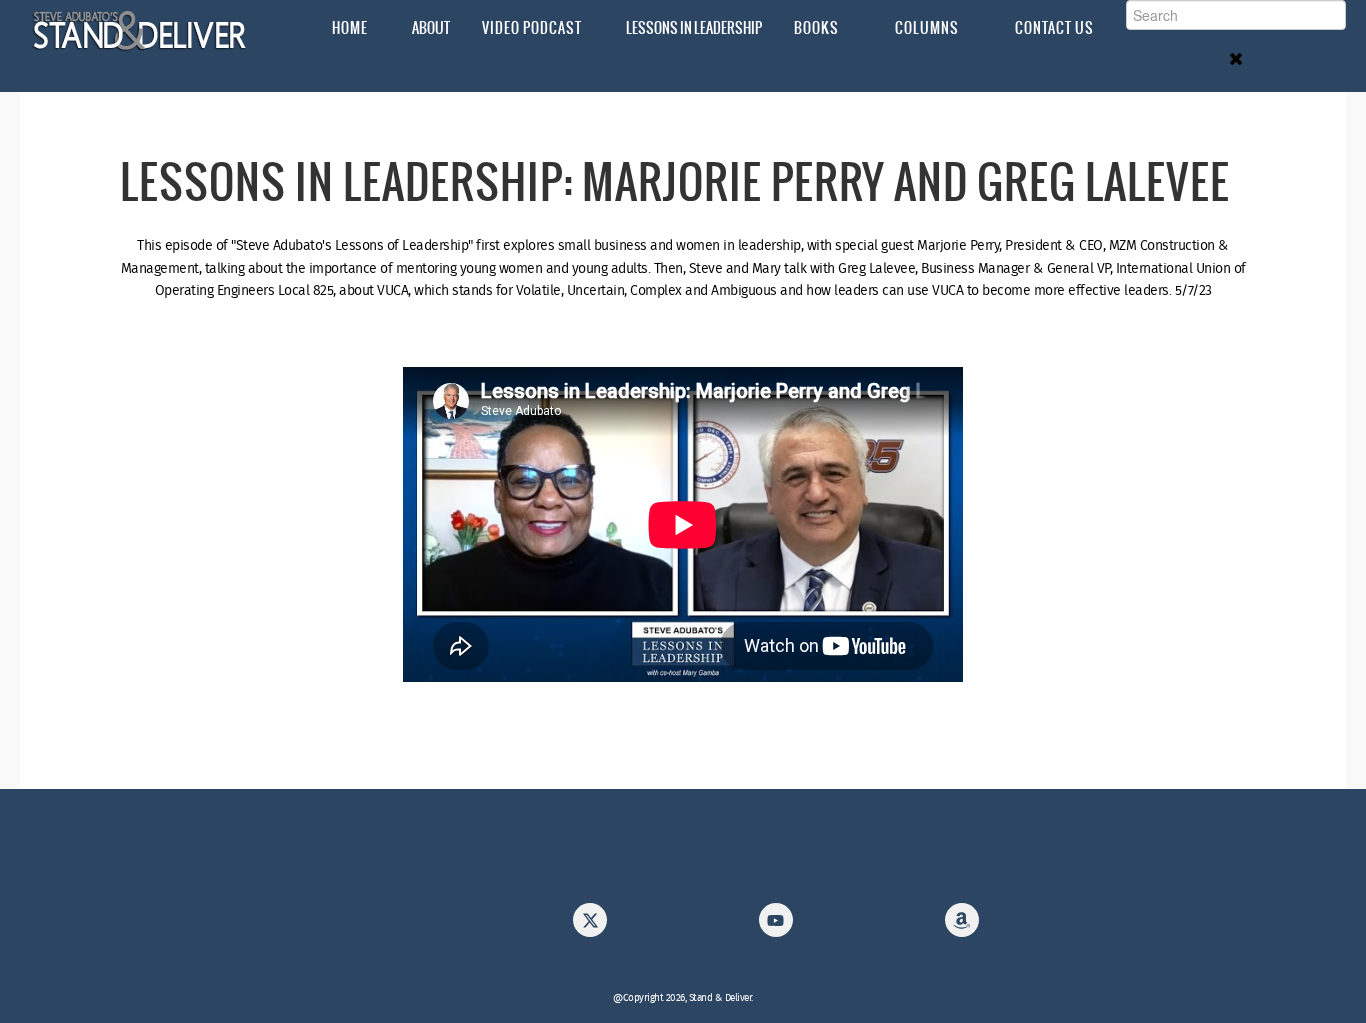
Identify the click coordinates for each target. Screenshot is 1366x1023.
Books (816, 28)
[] (776, 926)
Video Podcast (532, 28)
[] (590, 926)
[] (962, 926)
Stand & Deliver (140, 31)
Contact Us (1054, 28)
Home (350, 28)
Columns (927, 28)
